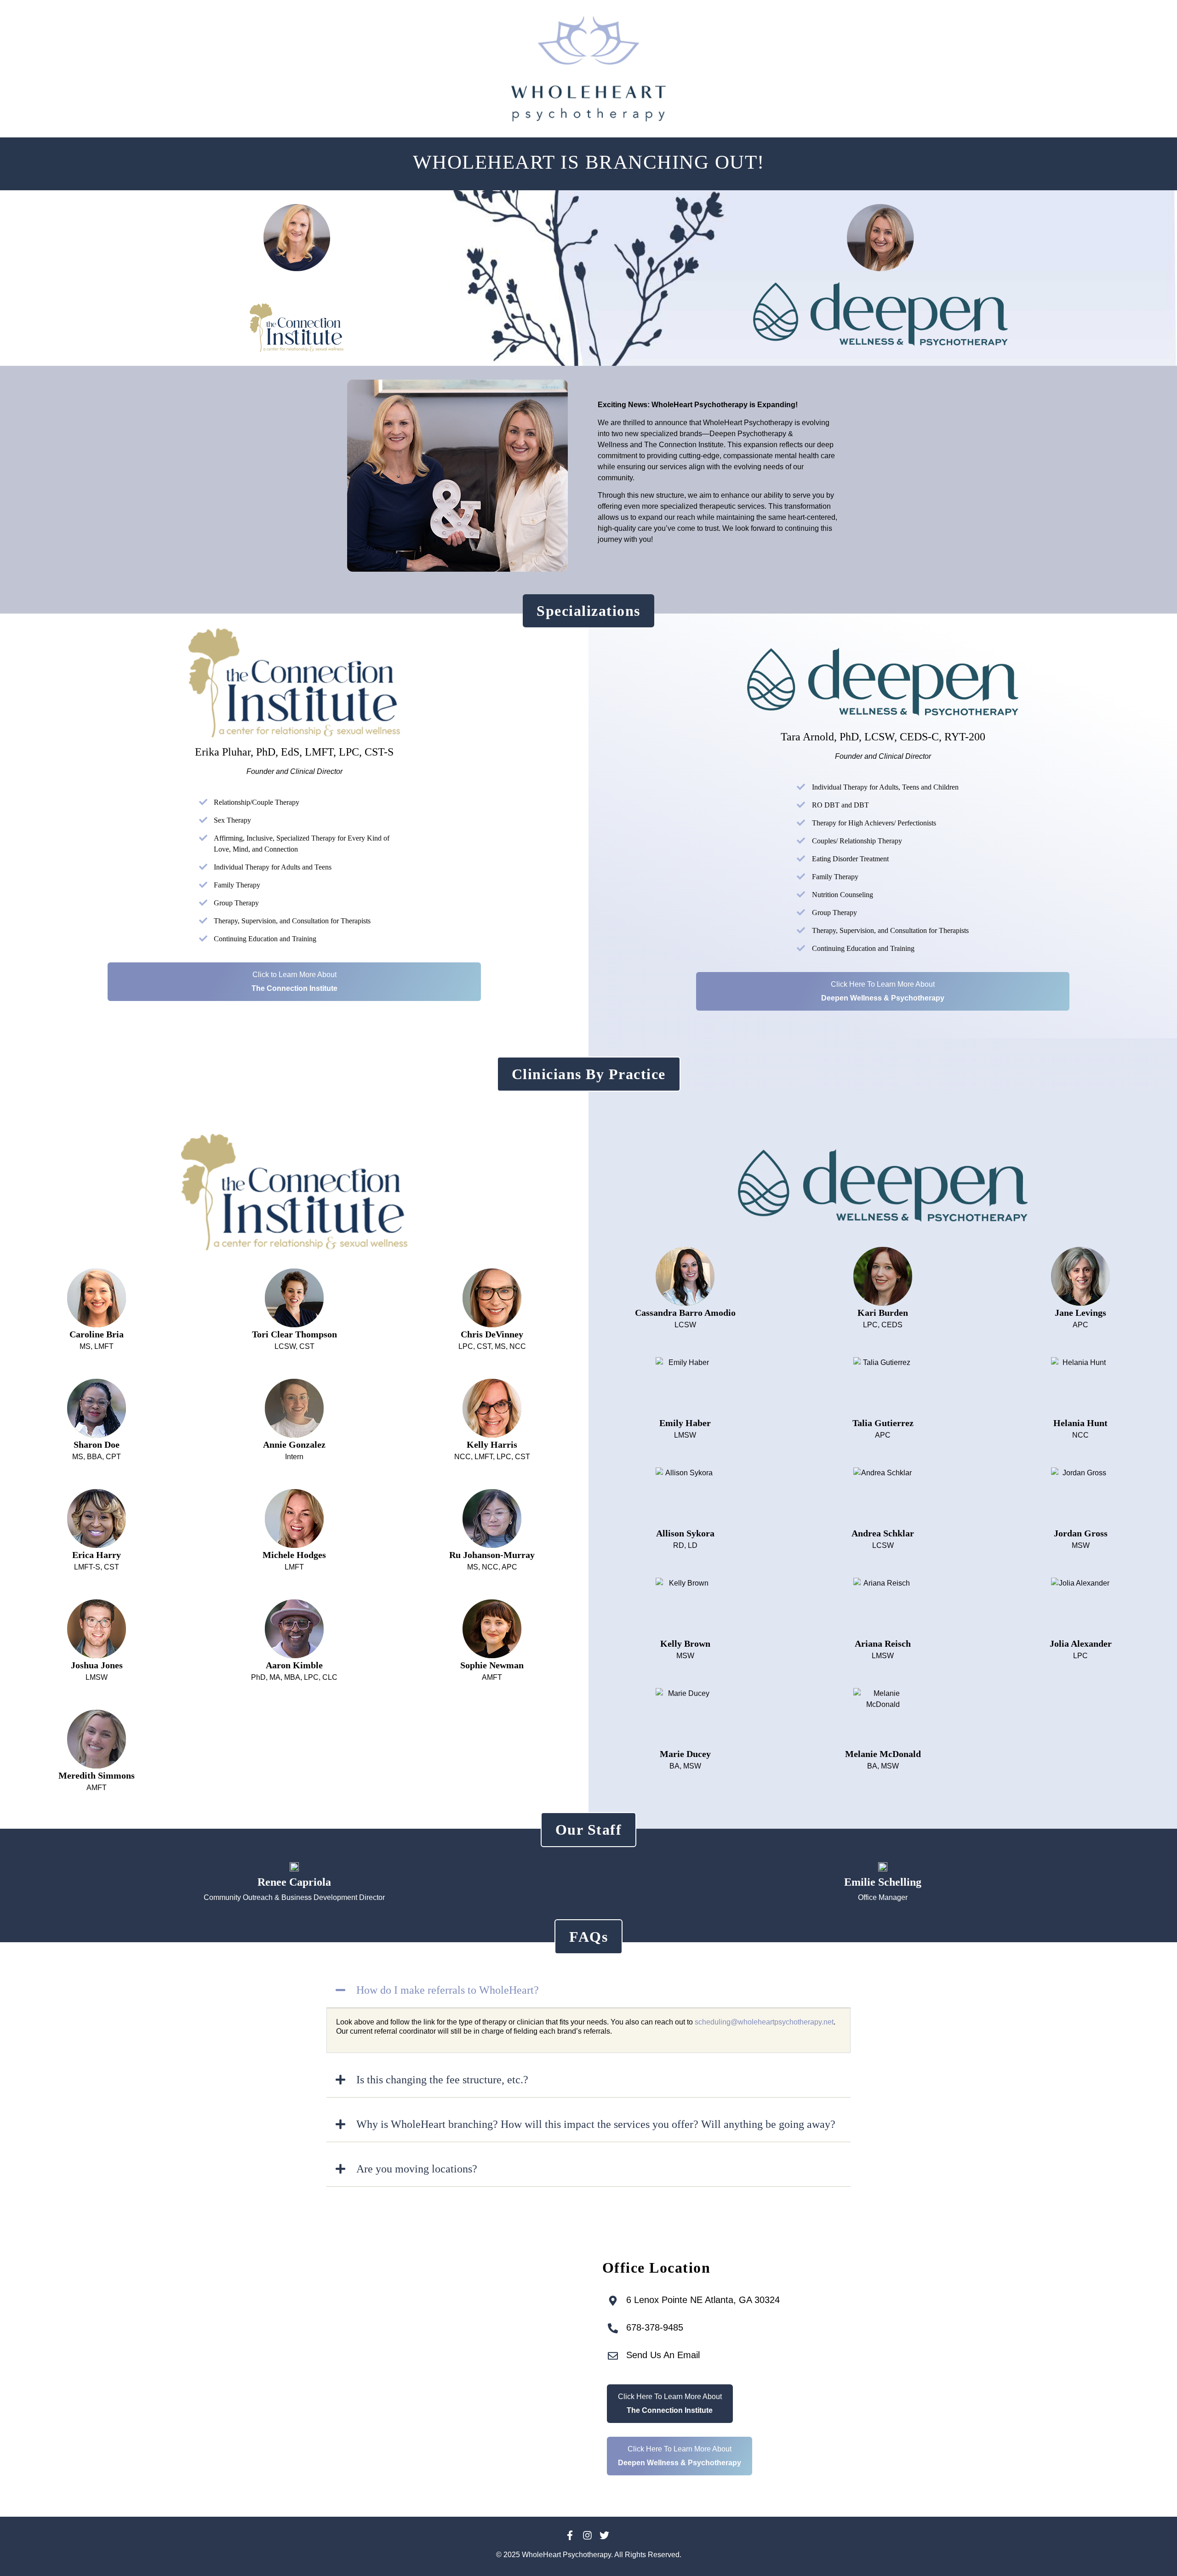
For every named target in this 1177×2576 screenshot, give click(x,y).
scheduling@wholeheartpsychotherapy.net (764, 2022)
